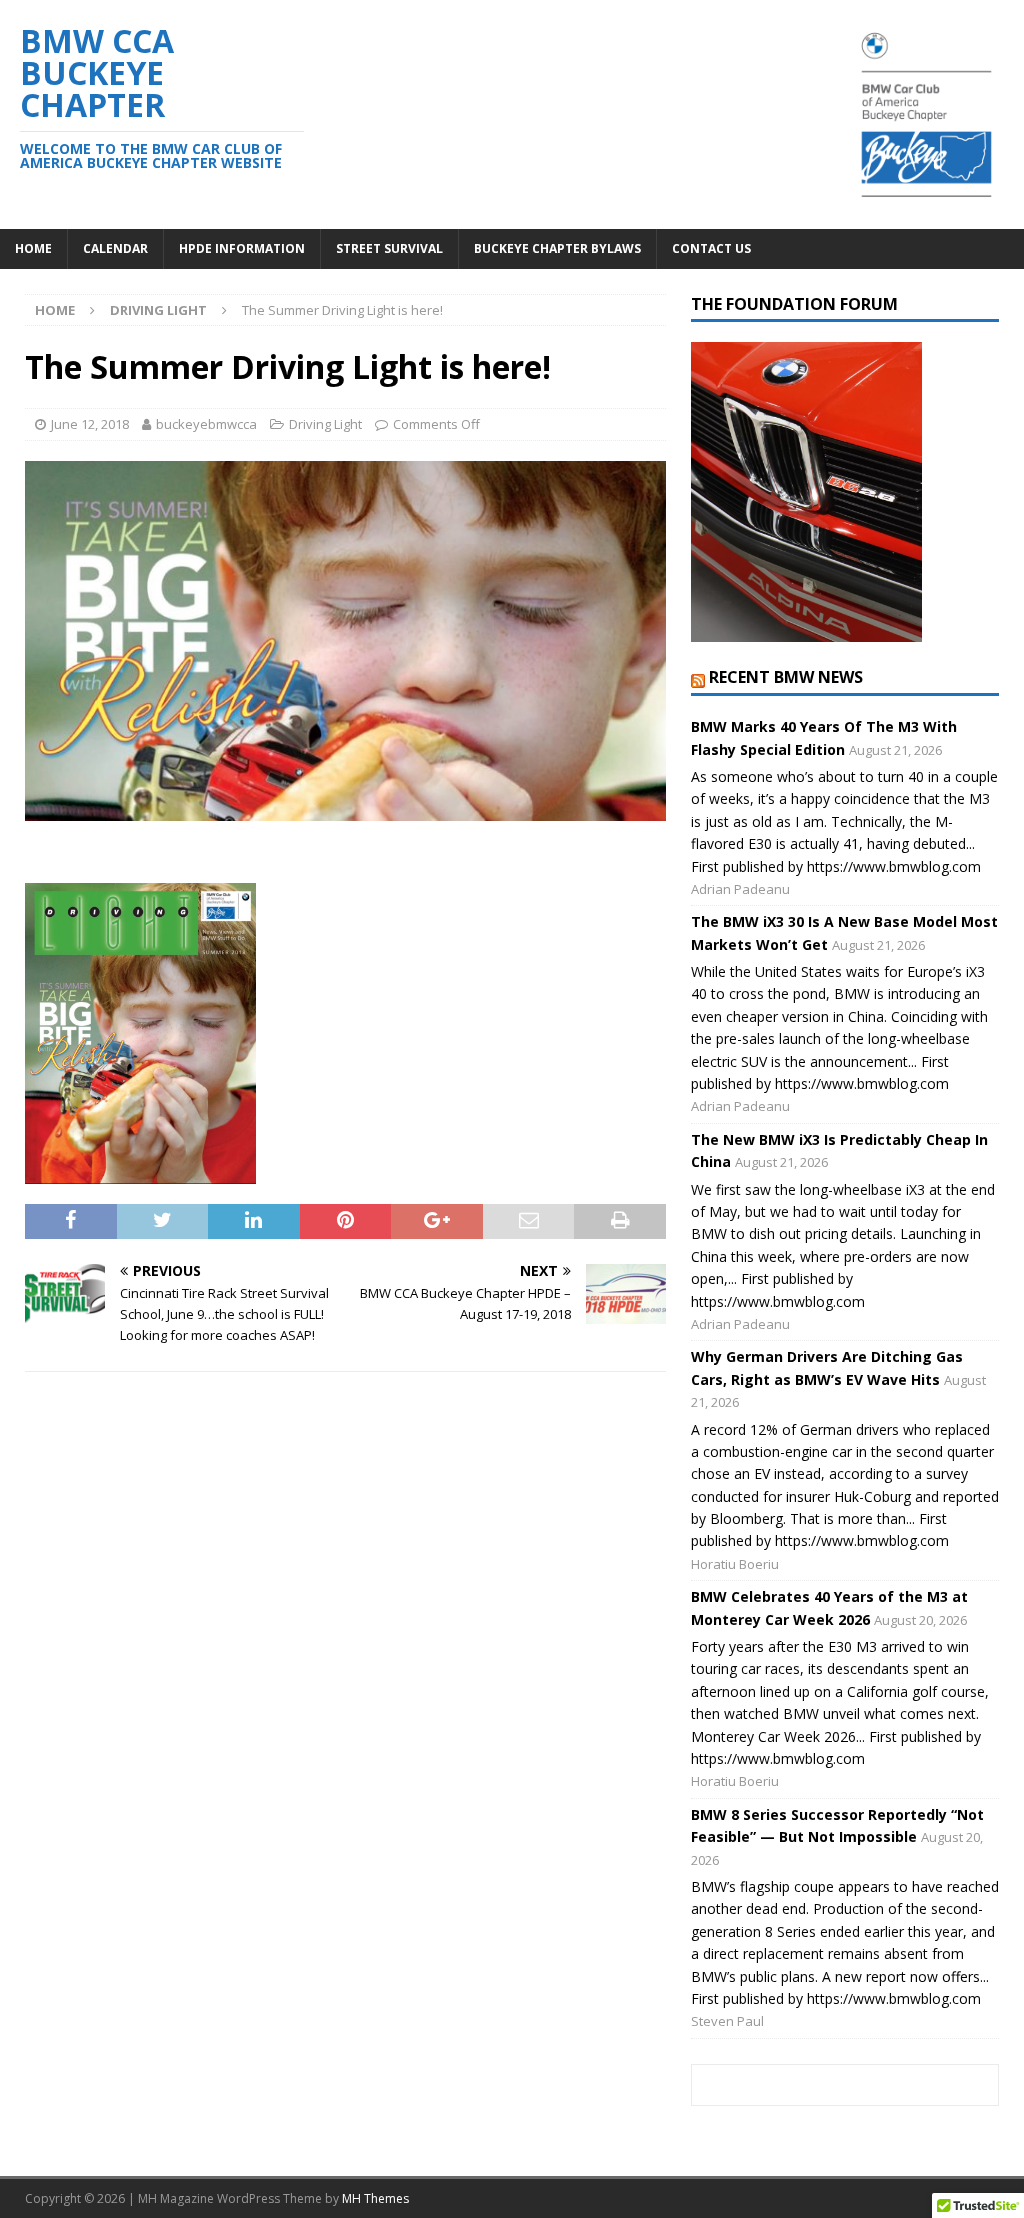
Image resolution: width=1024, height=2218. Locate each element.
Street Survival (389, 248)
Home (33, 248)
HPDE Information (242, 248)
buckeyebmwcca (206, 424)
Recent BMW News (786, 677)
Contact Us (711, 248)
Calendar (115, 248)
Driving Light (325, 424)
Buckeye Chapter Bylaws (557, 248)
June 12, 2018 (90, 424)
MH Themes (375, 2198)
